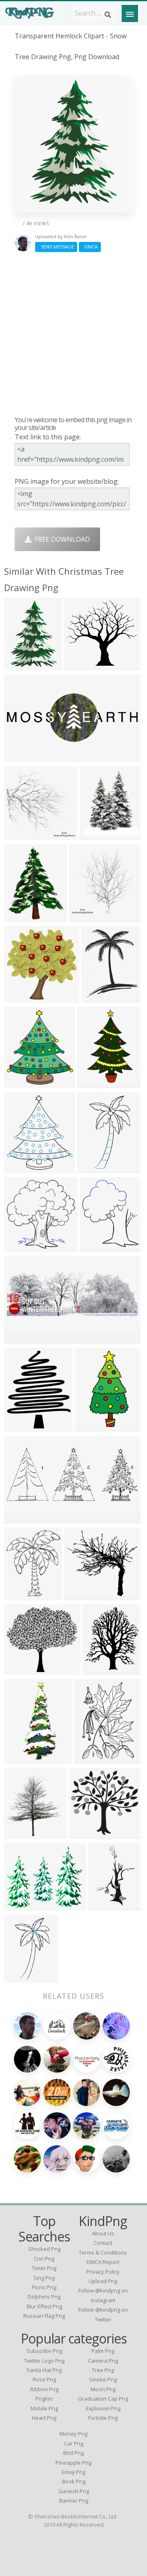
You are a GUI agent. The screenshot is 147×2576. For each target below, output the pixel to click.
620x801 (97, 997)
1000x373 (21, 756)
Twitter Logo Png (44, 2361)
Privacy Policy (103, 2272)
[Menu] (130, 13)
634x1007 (94, 1082)
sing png (44, 2278)
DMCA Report (103, 2262)
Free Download (61, 539)
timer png (44, 2268)
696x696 (84, 1833)
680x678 (92, 1168)
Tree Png (103, 2370)
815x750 (19, 1669)
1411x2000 (92, 1758)
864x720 (19, 1905)
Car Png (74, 2443)
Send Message (56, 247)
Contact (103, 2243)
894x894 (19, 834)
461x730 (104, 1905)
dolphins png (44, 2297)
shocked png (44, 2249)
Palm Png (103, 2351)
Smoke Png (103, 2379)
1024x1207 (98, 834)
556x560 (19, 1246)
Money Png (73, 2434)
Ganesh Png (74, 2491)
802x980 (19, 1426)
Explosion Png (103, 2408)
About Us (103, 2233)
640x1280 (21, 1758)
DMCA (90, 247)
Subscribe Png (44, 2351)
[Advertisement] (73, 334)
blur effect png (44, 2306)
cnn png (44, 2259)
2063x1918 (83, 1595)
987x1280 (21, 917)
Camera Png (103, 2361)
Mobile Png (44, 2408)
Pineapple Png (73, 2463)
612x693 (19, 1833)
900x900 (84, 917)
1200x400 (21, 1338)
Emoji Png (73, 2472)
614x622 (19, 997)
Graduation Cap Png (103, 2399)
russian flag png (44, 2316)
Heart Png (44, 2418)
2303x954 (21, 1518)
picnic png (44, 2287)
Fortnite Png (103, 2418)
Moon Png (103, 2389)
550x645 (98, 1669)
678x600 (19, 1082)
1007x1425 (23, 665)
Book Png (74, 2481)
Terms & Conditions (103, 2253)
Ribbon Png (44, 2389)
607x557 (79, 665)
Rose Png (44, 2379)
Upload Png (103, 2281)
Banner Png (74, 2501)
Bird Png (73, 2453)
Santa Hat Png (44, 2370)
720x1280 (92, 1426)
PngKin (44, 2399)
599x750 (19, 1595)
